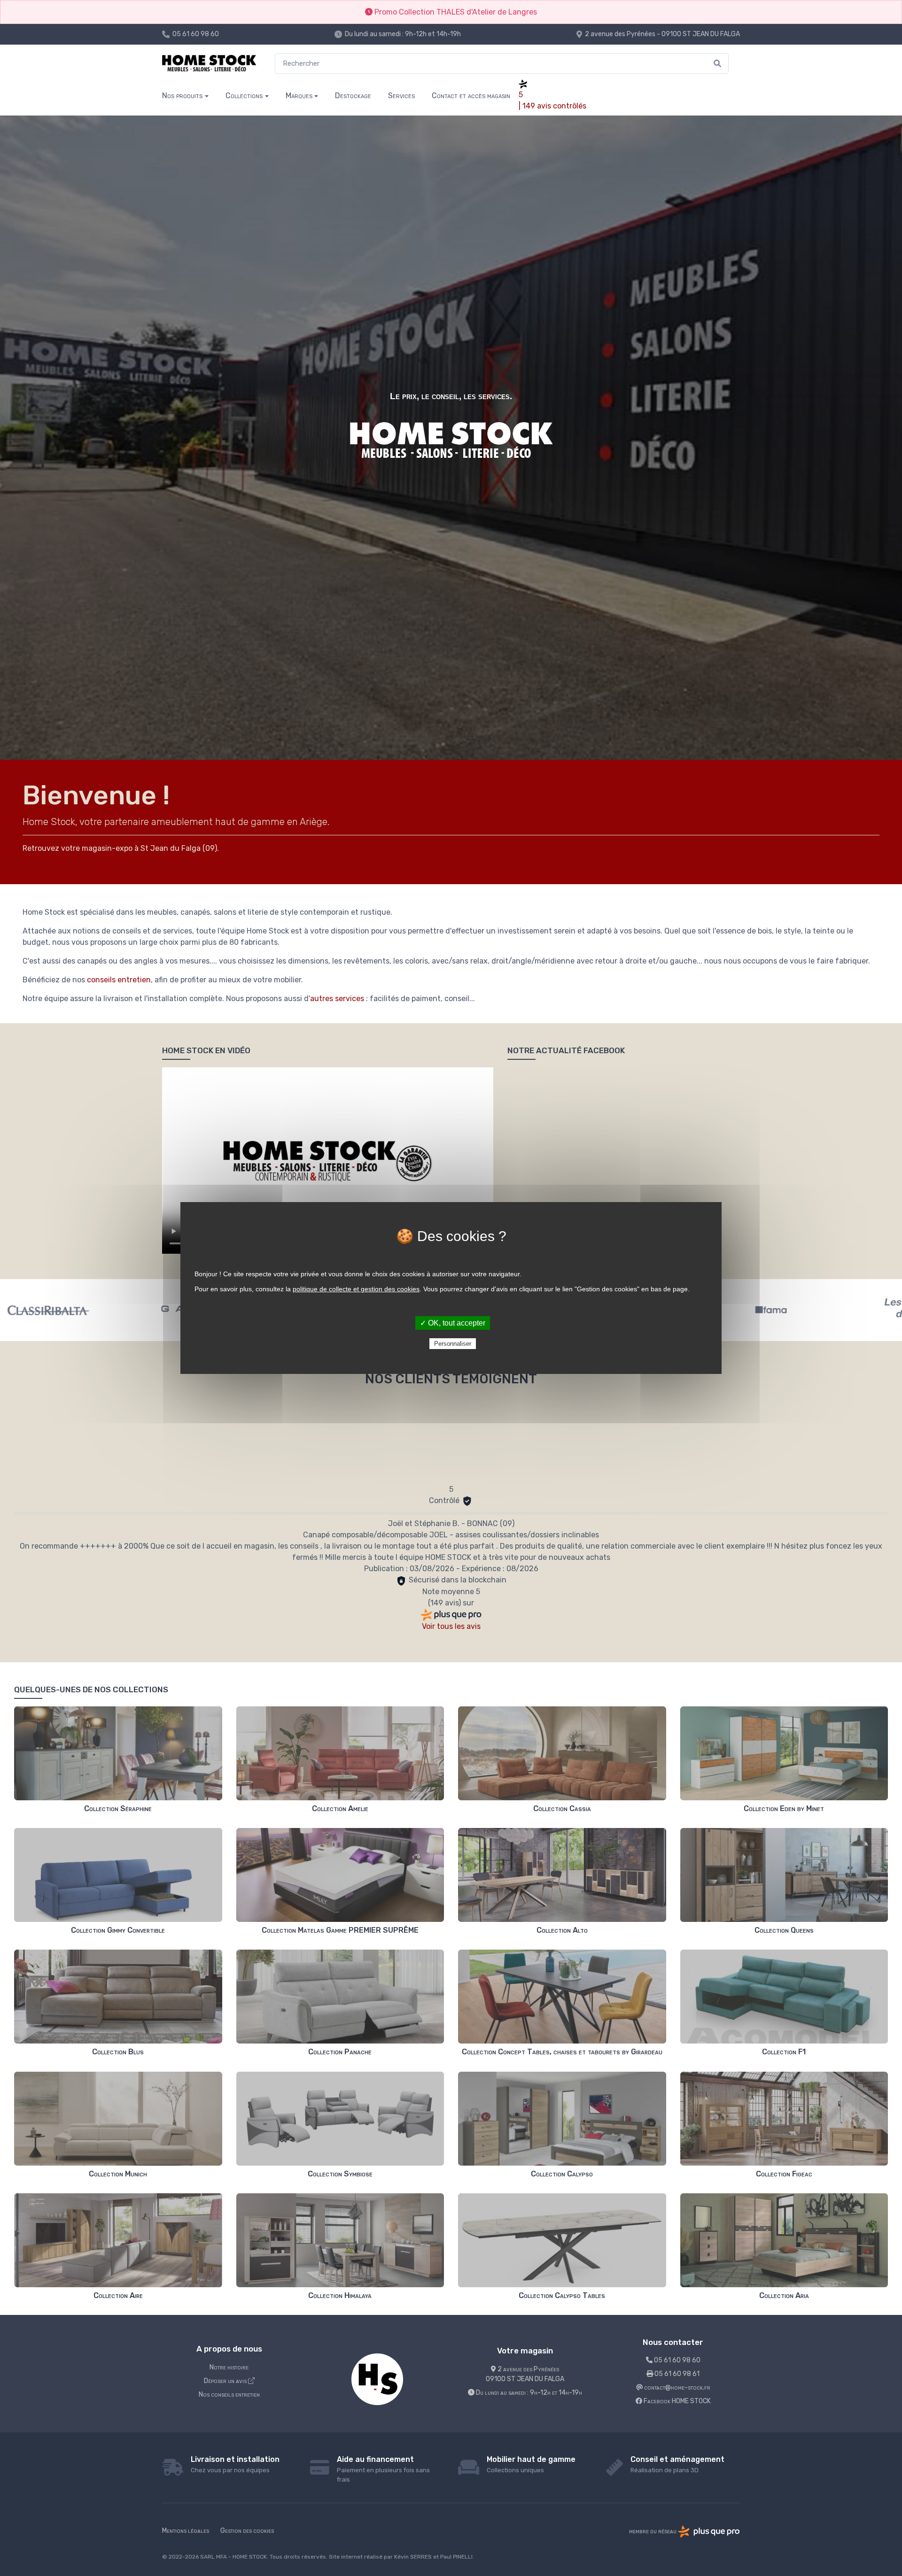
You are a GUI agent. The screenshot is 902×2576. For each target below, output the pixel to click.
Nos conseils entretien (229, 2395)
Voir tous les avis (451, 1626)
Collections (244, 96)
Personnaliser (453, 1344)
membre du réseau (653, 2532)
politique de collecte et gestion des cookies (356, 1289)
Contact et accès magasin (471, 96)
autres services (337, 999)
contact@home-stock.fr (676, 2387)
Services (401, 96)
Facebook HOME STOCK (676, 2401)
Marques (299, 96)
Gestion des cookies (247, 2531)
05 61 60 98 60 (196, 34)
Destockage (353, 96)
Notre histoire (229, 2367)
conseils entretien (119, 980)
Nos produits (182, 96)
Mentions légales (186, 2531)
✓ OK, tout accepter (453, 1323)
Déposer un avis (226, 2381)
